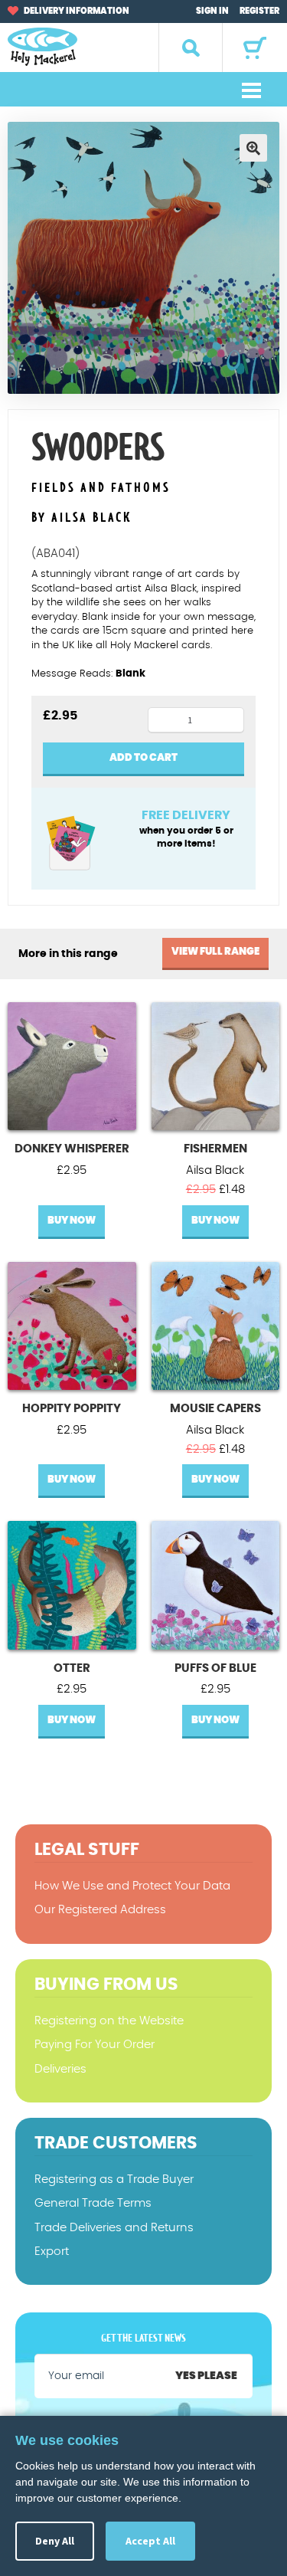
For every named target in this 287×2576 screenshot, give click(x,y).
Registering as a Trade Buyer (114, 2179)
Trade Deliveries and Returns (114, 2228)
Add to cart (143, 758)
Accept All (150, 2541)
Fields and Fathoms (101, 488)
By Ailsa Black (82, 518)
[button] (253, 148)
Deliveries (60, 2069)
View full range (215, 952)
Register (259, 11)
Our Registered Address (100, 1910)
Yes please (206, 2376)
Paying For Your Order (95, 2045)
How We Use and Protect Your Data (132, 1886)
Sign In (212, 11)
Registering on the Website (109, 2021)
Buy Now (72, 1221)
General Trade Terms (93, 2203)
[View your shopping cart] (255, 48)
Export (52, 2252)
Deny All (55, 2541)
